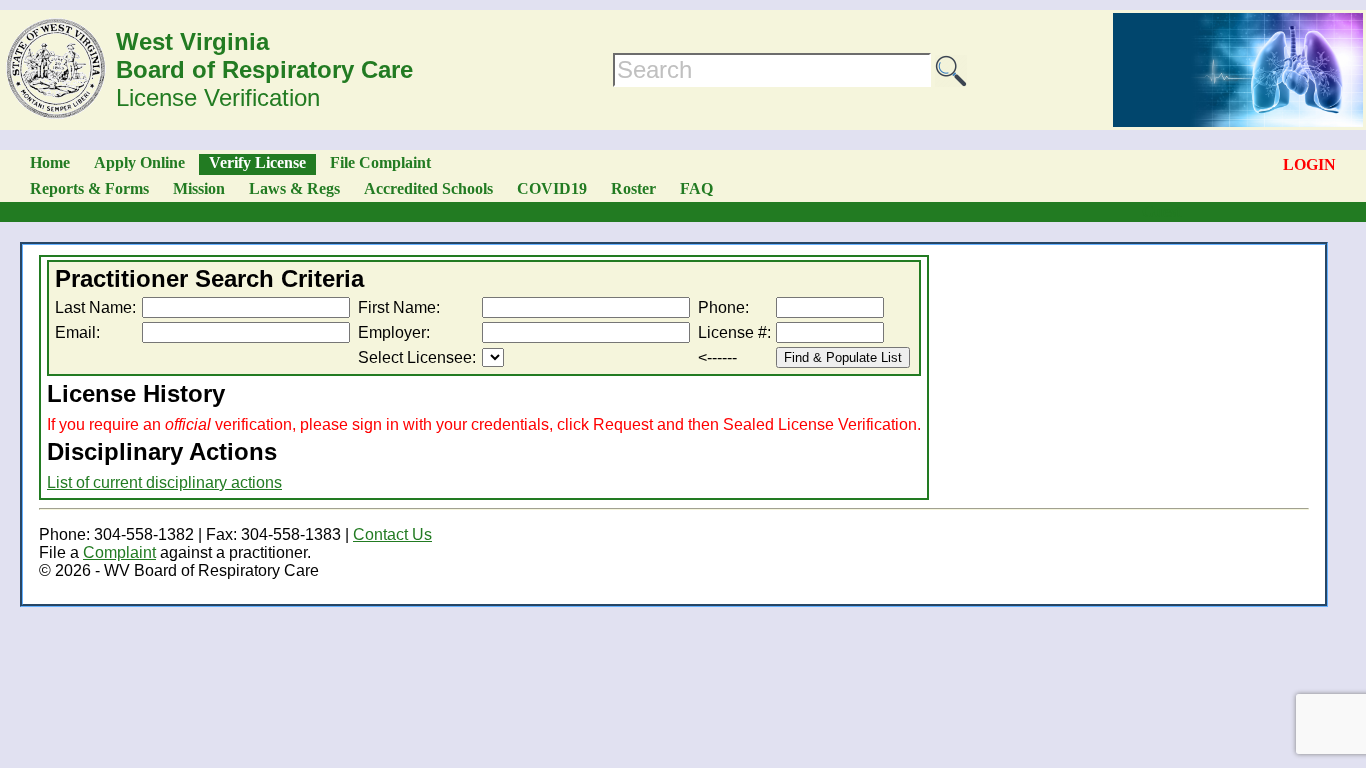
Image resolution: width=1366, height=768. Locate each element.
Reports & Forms (89, 188)
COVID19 (552, 188)
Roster (633, 188)
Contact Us (392, 534)
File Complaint (380, 162)
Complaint (119, 552)
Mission (199, 188)
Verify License (257, 162)
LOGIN (1309, 164)
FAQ (696, 188)
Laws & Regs (294, 188)
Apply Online (139, 162)
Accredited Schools (428, 188)
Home (50, 162)
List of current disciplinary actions (164, 482)
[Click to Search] (951, 71)
